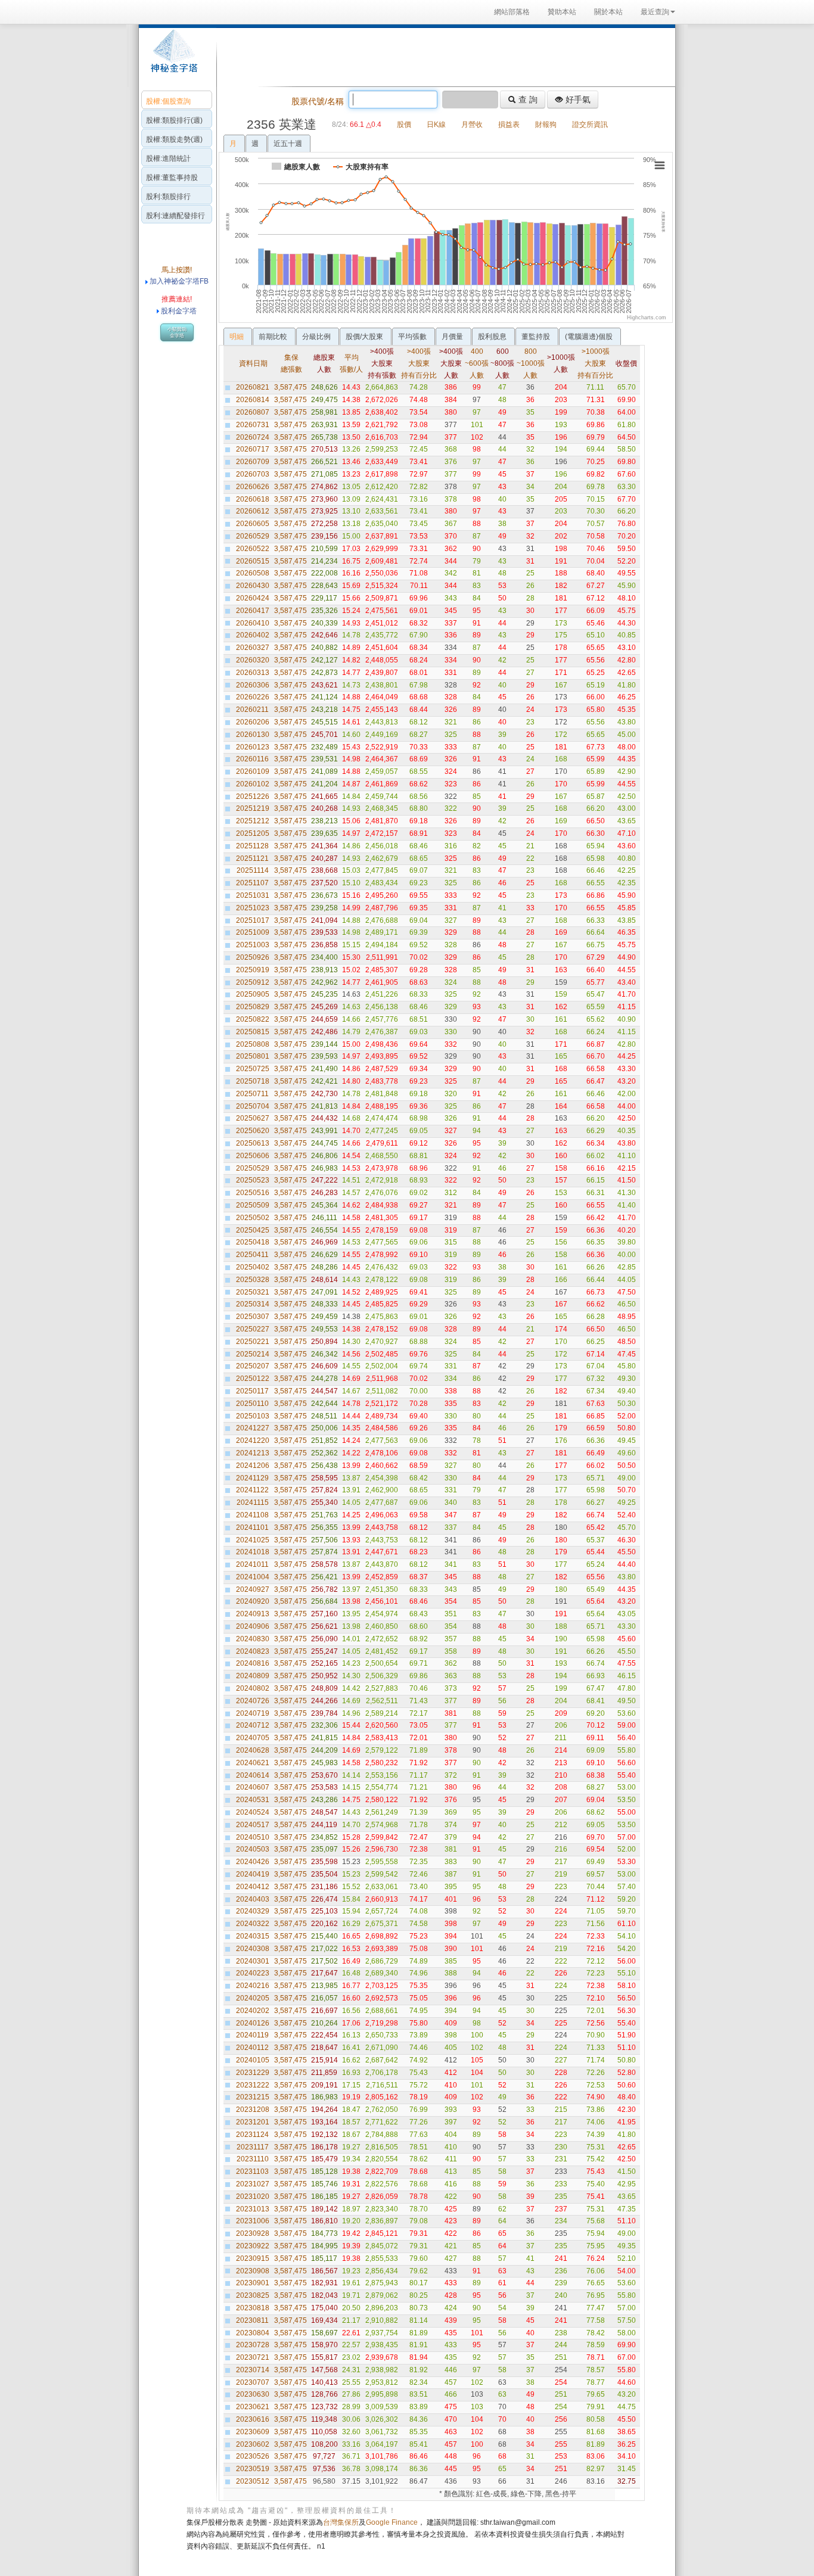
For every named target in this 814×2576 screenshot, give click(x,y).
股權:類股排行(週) (174, 120)
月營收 (472, 125)
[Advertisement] (443, 56)
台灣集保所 (341, 2522)
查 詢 (527, 99)
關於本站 (608, 12)
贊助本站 (562, 12)
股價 (404, 125)
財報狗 (546, 125)
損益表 (509, 125)
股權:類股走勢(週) (174, 139)
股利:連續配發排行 (175, 216)
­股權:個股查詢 (168, 101)
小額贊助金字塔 (177, 332)
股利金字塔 (179, 311)
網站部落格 (512, 12)
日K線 (436, 125)
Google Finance (392, 2522)
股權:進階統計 (168, 158)
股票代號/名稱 (318, 101)
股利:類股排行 (168, 197)
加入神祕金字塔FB (178, 281)
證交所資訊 (590, 125)
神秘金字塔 (173, 57)
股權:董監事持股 (172, 178)
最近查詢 (655, 12)
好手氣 (577, 99)
